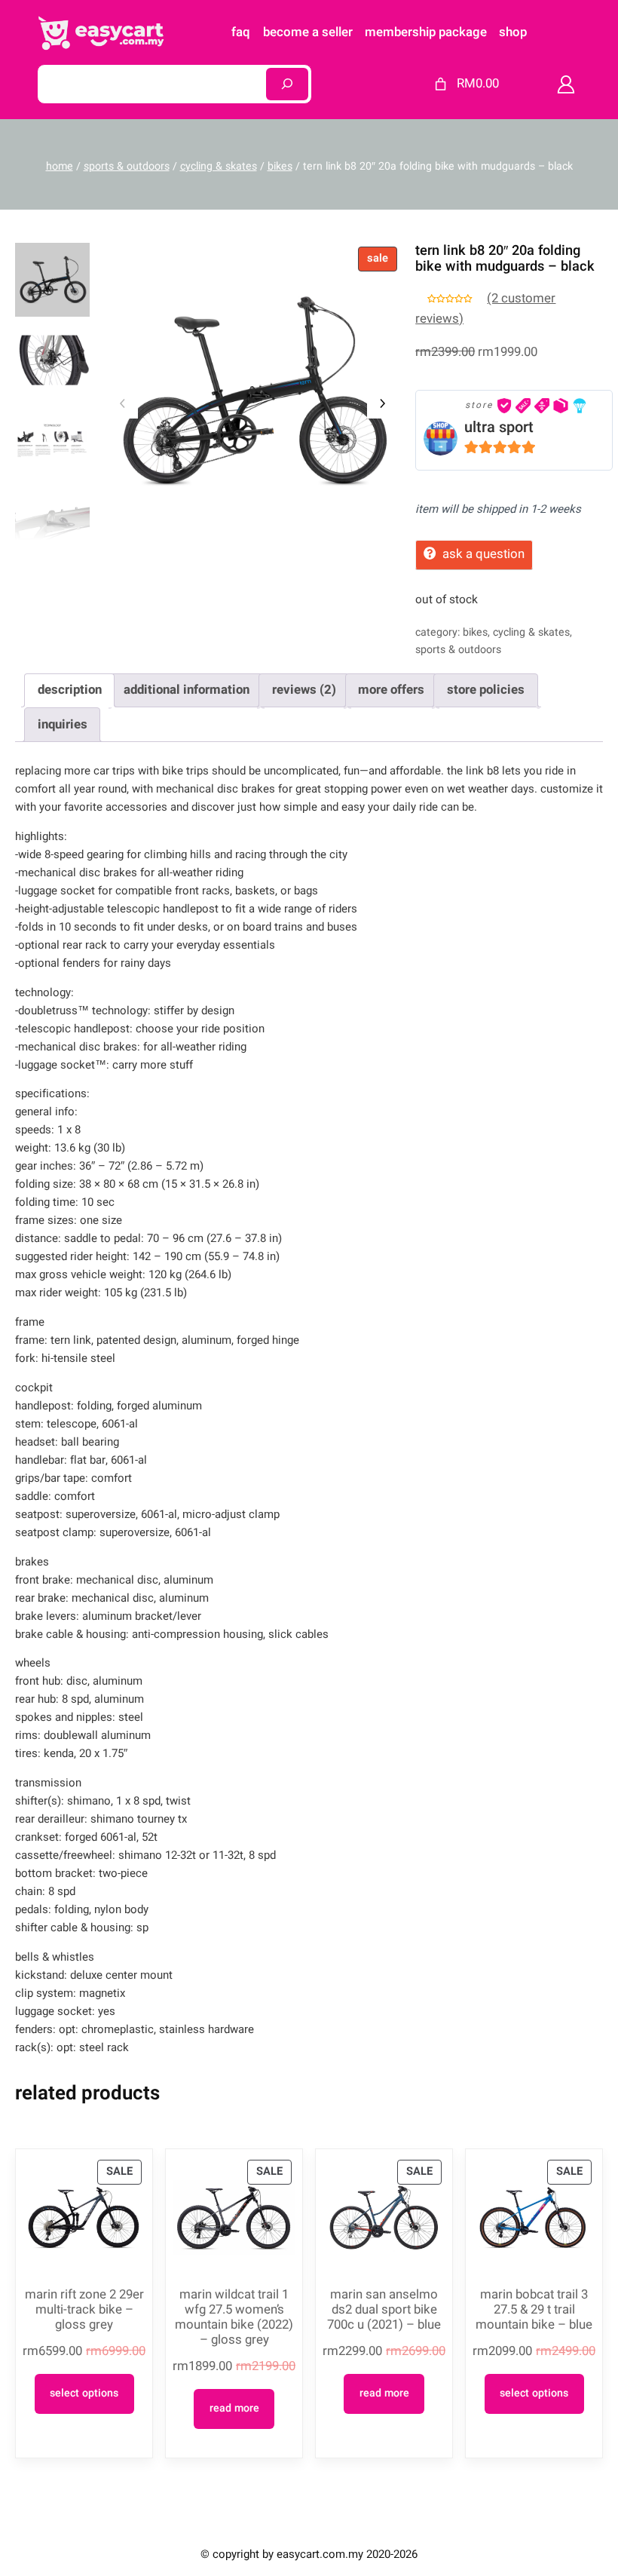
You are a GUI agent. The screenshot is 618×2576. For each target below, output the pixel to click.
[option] (52, 360)
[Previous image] (123, 403)
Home (60, 166)
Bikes (280, 166)
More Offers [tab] (391, 690)
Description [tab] (70, 690)
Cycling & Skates (219, 166)
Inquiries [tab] (63, 724)
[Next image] (382, 403)
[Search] (287, 84)
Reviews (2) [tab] (304, 690)
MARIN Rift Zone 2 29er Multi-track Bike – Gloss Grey (84, 2310)
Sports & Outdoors (127, 166)
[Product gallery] (252, 391)
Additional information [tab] (187, 690)
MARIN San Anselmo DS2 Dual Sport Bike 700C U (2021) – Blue (384, 2310)
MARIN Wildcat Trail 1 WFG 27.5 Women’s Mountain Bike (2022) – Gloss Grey (234, 2318)
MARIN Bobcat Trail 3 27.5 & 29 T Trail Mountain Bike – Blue (534, 2310)
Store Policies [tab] (486, 690)
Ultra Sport (499, 427)
